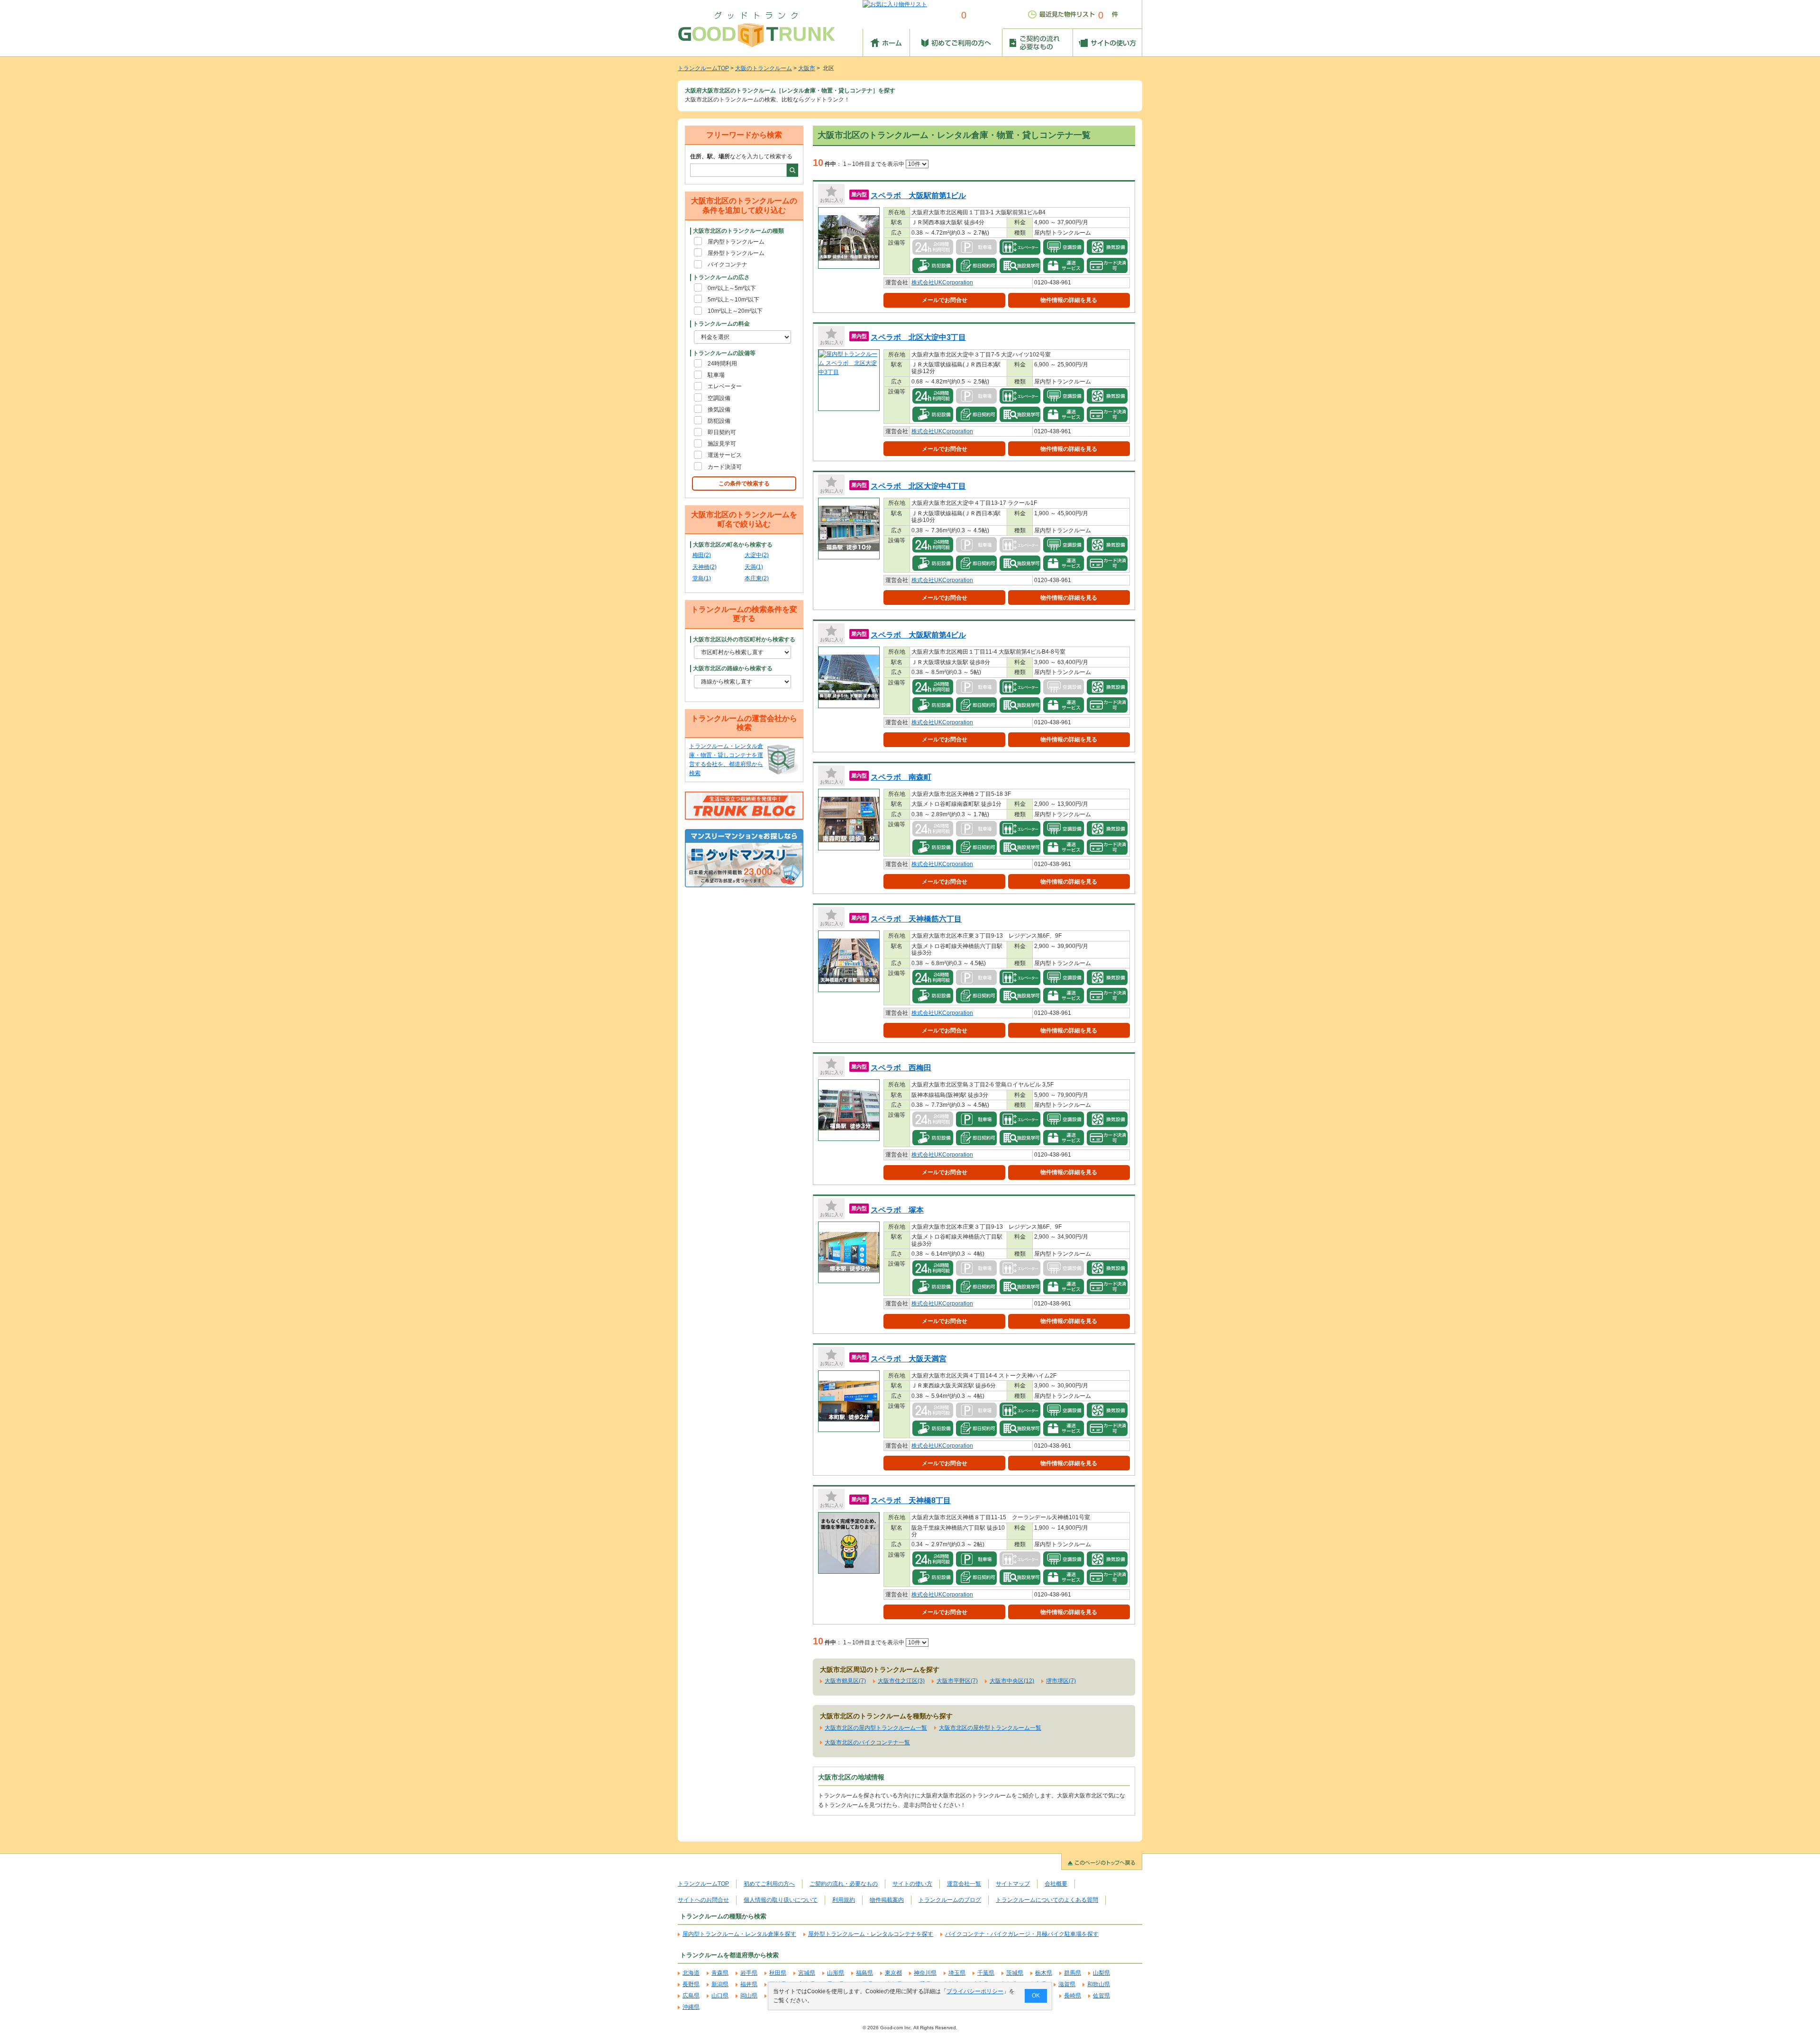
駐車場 (716, 375)
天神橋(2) (705, 567)
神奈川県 (925, 1973)
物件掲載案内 (887, 1900)
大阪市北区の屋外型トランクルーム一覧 (990, 1728)
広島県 (691, 1996)
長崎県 (1073, 1996)
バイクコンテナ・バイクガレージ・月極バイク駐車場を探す (1022, 1934)
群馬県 (1073, 1973)
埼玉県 (957, 1973)
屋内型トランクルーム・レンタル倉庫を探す (739, 1934)
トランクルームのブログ (950, 1900)
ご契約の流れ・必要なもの (844, 1884)
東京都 (893, 1973)
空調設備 (719, 398)
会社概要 (1056, 1884)
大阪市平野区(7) (957, 1681)
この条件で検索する (744, 483)
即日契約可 (722, 432)
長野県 (691, 1984)
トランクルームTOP (703, 68)
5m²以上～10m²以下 (733, 300)
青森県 (720, 1973)
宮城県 (807, 1973)
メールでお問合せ (945, 300)
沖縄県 (691, 2007)
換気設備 (719, 410)
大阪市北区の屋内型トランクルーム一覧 (876, 1728)
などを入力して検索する (741, 156)
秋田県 (778, 1973)
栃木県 (1044, 1973)
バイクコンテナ (728, 265)
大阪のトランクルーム (764, 68)
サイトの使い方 (912, 1884)
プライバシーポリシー (975, 1991)
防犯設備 (719, 421)
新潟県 (720, 1984)
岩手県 (749, 1973)
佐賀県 (1101, 1996)
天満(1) (754, 567)
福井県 (749, 1984)
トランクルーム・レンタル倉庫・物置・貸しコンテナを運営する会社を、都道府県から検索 (726, 760)
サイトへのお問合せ (703, 1900)
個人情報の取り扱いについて (781, 1900)
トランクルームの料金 (721, 324)
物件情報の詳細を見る (1069, 300)
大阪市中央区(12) (1012, 1681)
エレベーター (725, 386)
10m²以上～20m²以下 (735, 311)
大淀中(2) (757, 555)
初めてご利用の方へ (769, 1884)
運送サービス (725, 455)
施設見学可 (722, 444)
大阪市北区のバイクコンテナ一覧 (867, 1742)
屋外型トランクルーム (736, 253)
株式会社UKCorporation (942, 283)
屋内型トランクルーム (736, 242)
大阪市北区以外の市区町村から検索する (744, 639)
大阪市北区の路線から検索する (733, 668)
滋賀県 (1067, 1984)
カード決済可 (725, 467)
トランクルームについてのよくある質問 (1047, 1900)
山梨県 (1101, 1973)
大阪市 (807, 68)
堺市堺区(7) (1061, 1681)
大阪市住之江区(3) (901, 1681)
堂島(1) (702, 578)
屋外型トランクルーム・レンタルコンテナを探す (871, 1934)
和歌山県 (1099, 1984)
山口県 (720, 1996)
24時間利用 (722, 364)
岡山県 (749, 1996)
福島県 (864, 1973)
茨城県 (1015, 1973)
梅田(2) (702, 555)
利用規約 (844, 1900)
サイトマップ (1013, 1884)
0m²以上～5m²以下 (732, 288)
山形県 (836, 1973)
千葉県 (986, 1973)
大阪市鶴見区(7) (845, 1681)
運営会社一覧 (964, 1884)
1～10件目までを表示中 (874, 164)
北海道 (691, 1973)
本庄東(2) (757, 578)
